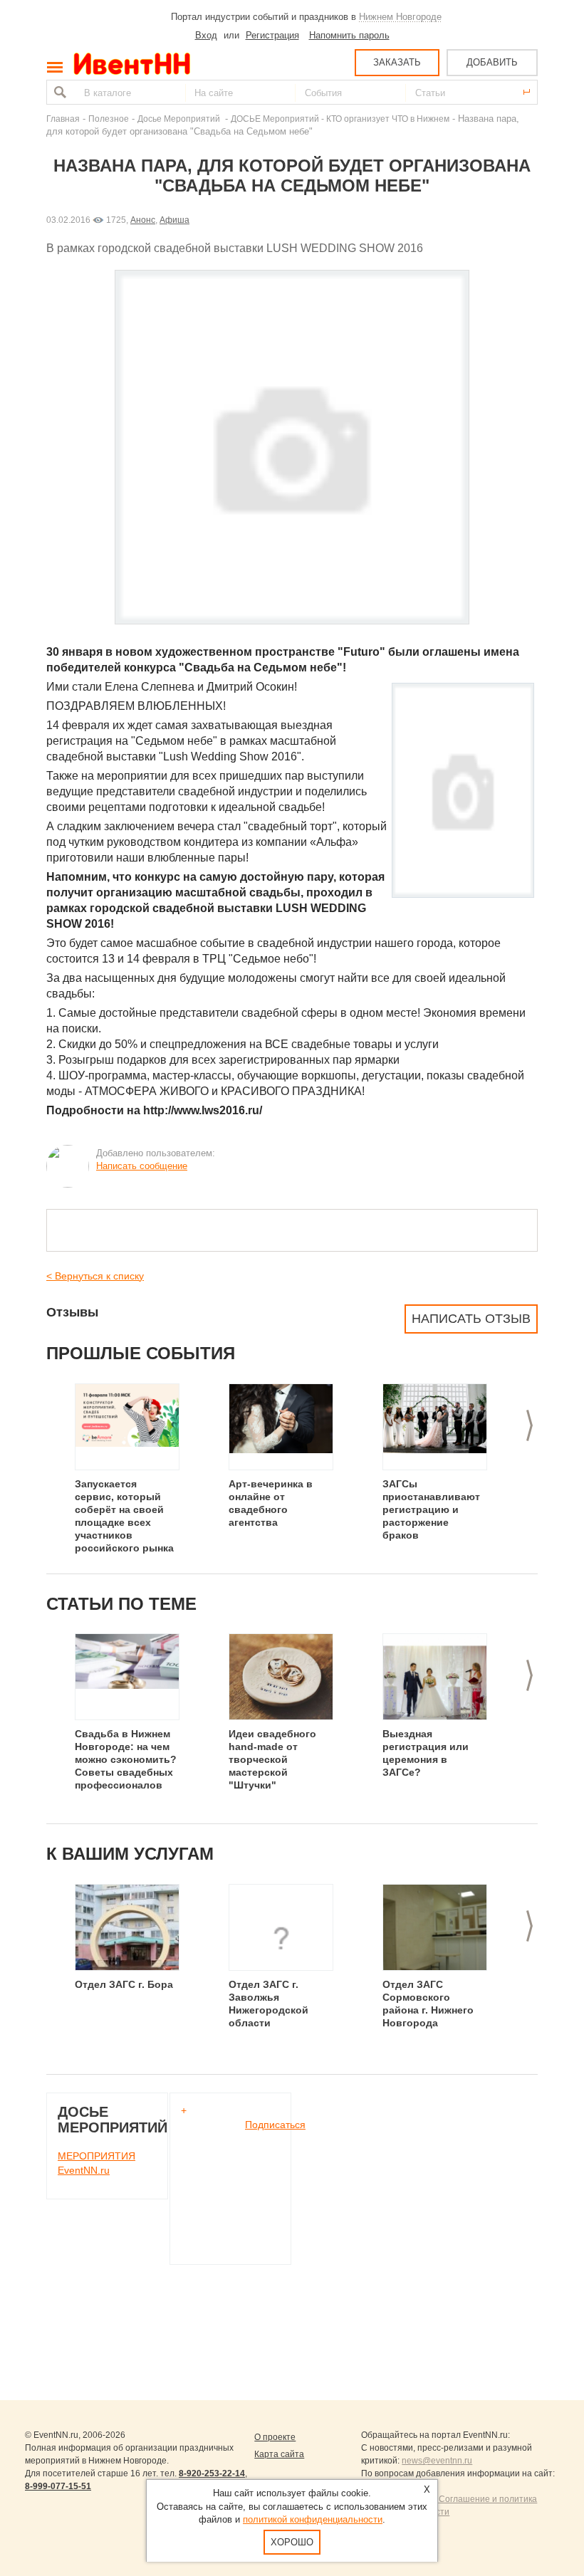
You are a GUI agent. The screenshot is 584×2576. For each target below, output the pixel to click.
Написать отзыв (471, 1319)
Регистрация (272, 35)
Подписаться (275, 2125)
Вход (206, 35)
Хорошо (292, 2542)
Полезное (109, 119)
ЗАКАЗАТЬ (397, 62)
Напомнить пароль (349, 35)
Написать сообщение (142, 1166)
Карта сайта (279, 2454)
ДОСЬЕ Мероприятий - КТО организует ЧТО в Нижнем (340, 119)
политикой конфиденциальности (313, 2519)
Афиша (174, 220)
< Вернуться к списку (95, 1276)
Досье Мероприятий (180, 119)
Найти (58, 92)
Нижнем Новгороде (400, 17)
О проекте (275, 2437)
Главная (63, 119)
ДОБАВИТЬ (492, 62)
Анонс (143, 220)
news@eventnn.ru (437, 2461)
